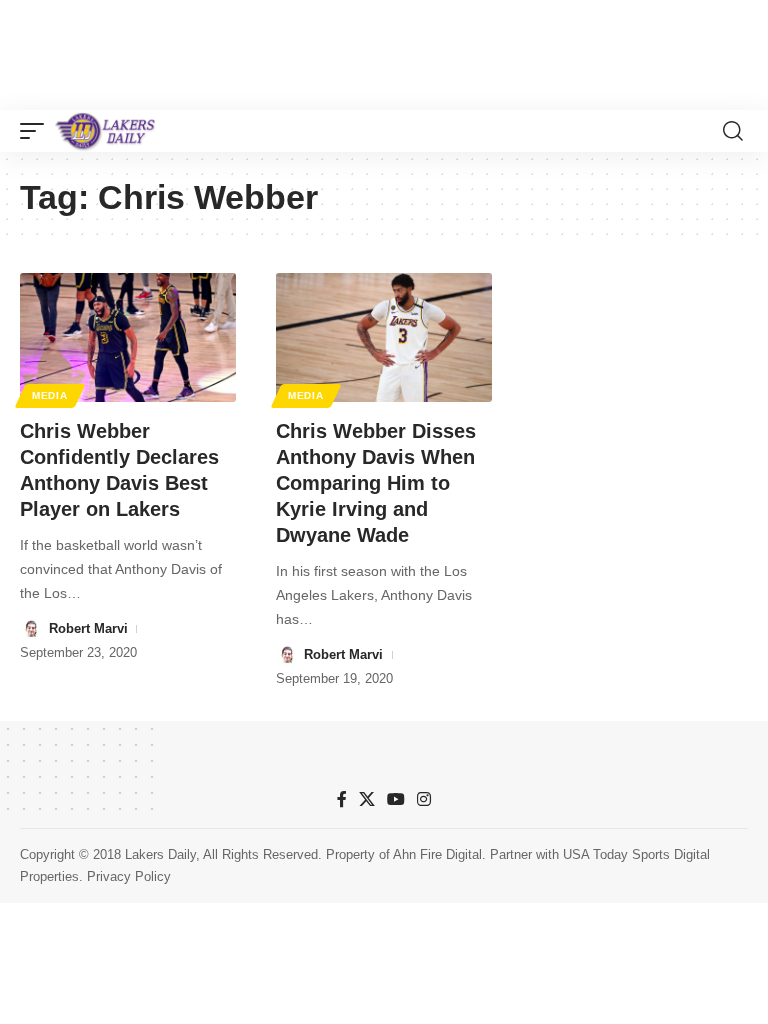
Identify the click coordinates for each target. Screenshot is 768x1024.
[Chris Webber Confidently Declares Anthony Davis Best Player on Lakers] (128, 338)
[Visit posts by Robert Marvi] (31, 629)
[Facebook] (342, 799)
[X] (367, 799)
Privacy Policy (129, 876)
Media (50, 395)
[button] (37, 131)
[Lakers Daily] (106, 131)
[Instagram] (424, 799)
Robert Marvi (88, 628)
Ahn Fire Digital (437, 854)
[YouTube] (396, 799)
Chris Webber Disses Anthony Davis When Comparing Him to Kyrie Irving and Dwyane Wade (376, 483)
